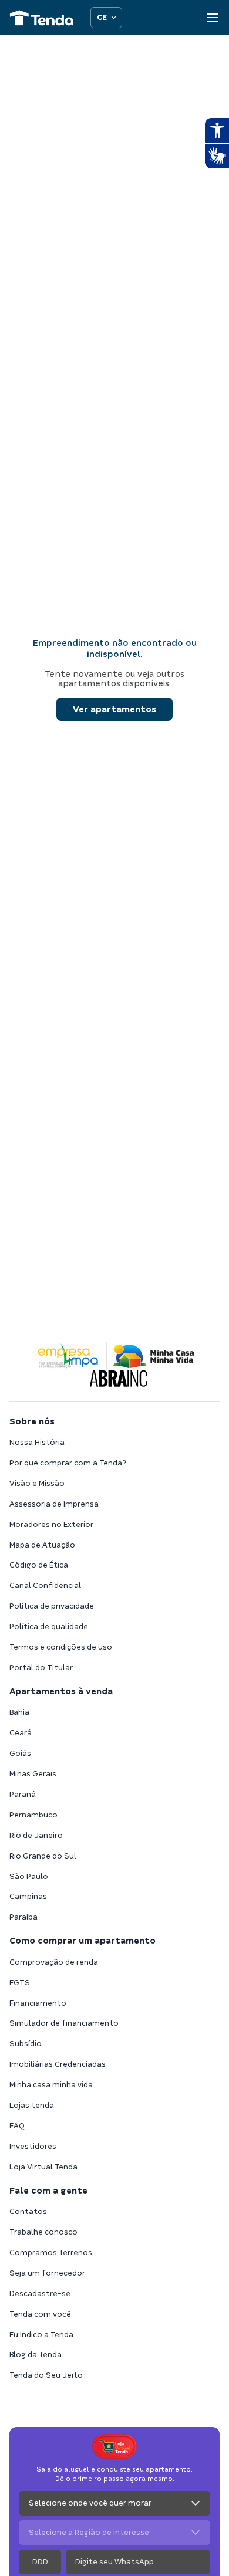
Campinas (28, 1896)
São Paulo (29, 1876)
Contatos (28, 2211)
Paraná (23, 1794)
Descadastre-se (40, 2294)
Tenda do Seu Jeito (46, 2375)
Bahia (19, 1712)
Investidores (33, 2146)
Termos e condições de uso (61, 1647)
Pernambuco (33, 1815)
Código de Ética (39, 1565)
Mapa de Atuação (42, 1545)
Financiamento (38, 2003)
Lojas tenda (32, 2105)
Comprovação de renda (54, 1962)
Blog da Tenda (36, 2355)
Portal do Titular (41, 1668)
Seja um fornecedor (47, 2273)
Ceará (21, 1733)
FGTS (20, 1983)
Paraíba (23, 1917)
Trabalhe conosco (43, 2232)
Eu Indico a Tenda (41, 2335)
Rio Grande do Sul (43, 1856)
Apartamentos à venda (61, 1691)
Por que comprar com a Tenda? (68, 1463)
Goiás (20, 1753)
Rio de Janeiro (36, 1835)
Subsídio (26, 2044)
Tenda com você (40, 2314)
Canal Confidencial (45, 1585)
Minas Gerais (33, 1774)
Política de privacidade (52, 1606)
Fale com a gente (48, 2191)
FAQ (17, 2126)
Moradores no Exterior (51, 1524)
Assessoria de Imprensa (54, 1504)
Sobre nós (32, 1421)
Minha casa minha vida (51, 2085)
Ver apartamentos (114, 709)
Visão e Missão (37, 1483)
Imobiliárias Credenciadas (58, 2064)
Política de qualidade (49, 1626)
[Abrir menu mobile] (213, 18)
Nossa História (37, 1442)
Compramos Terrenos (51, 2252)
